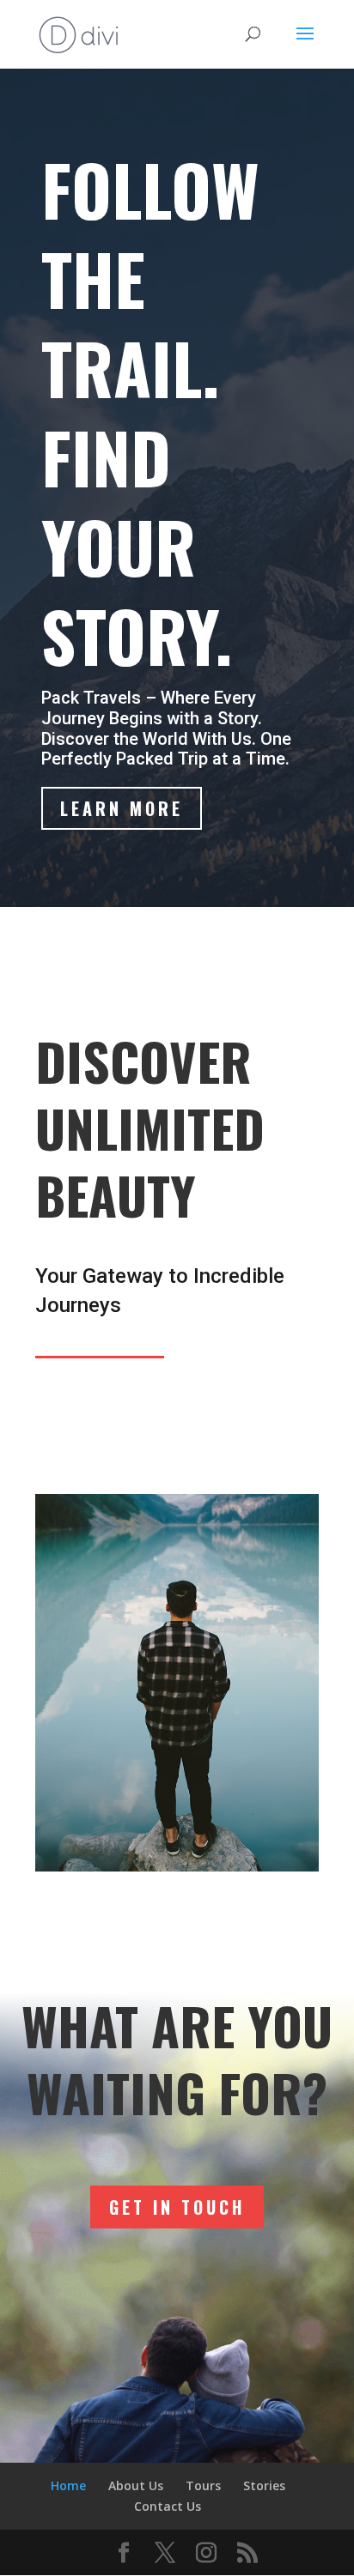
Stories (264, 2485)
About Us (136, 2485)
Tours (203, 2485)
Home (68, 2485)
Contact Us (168, 2506)
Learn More (122, 808)
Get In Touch (177, 2207)
